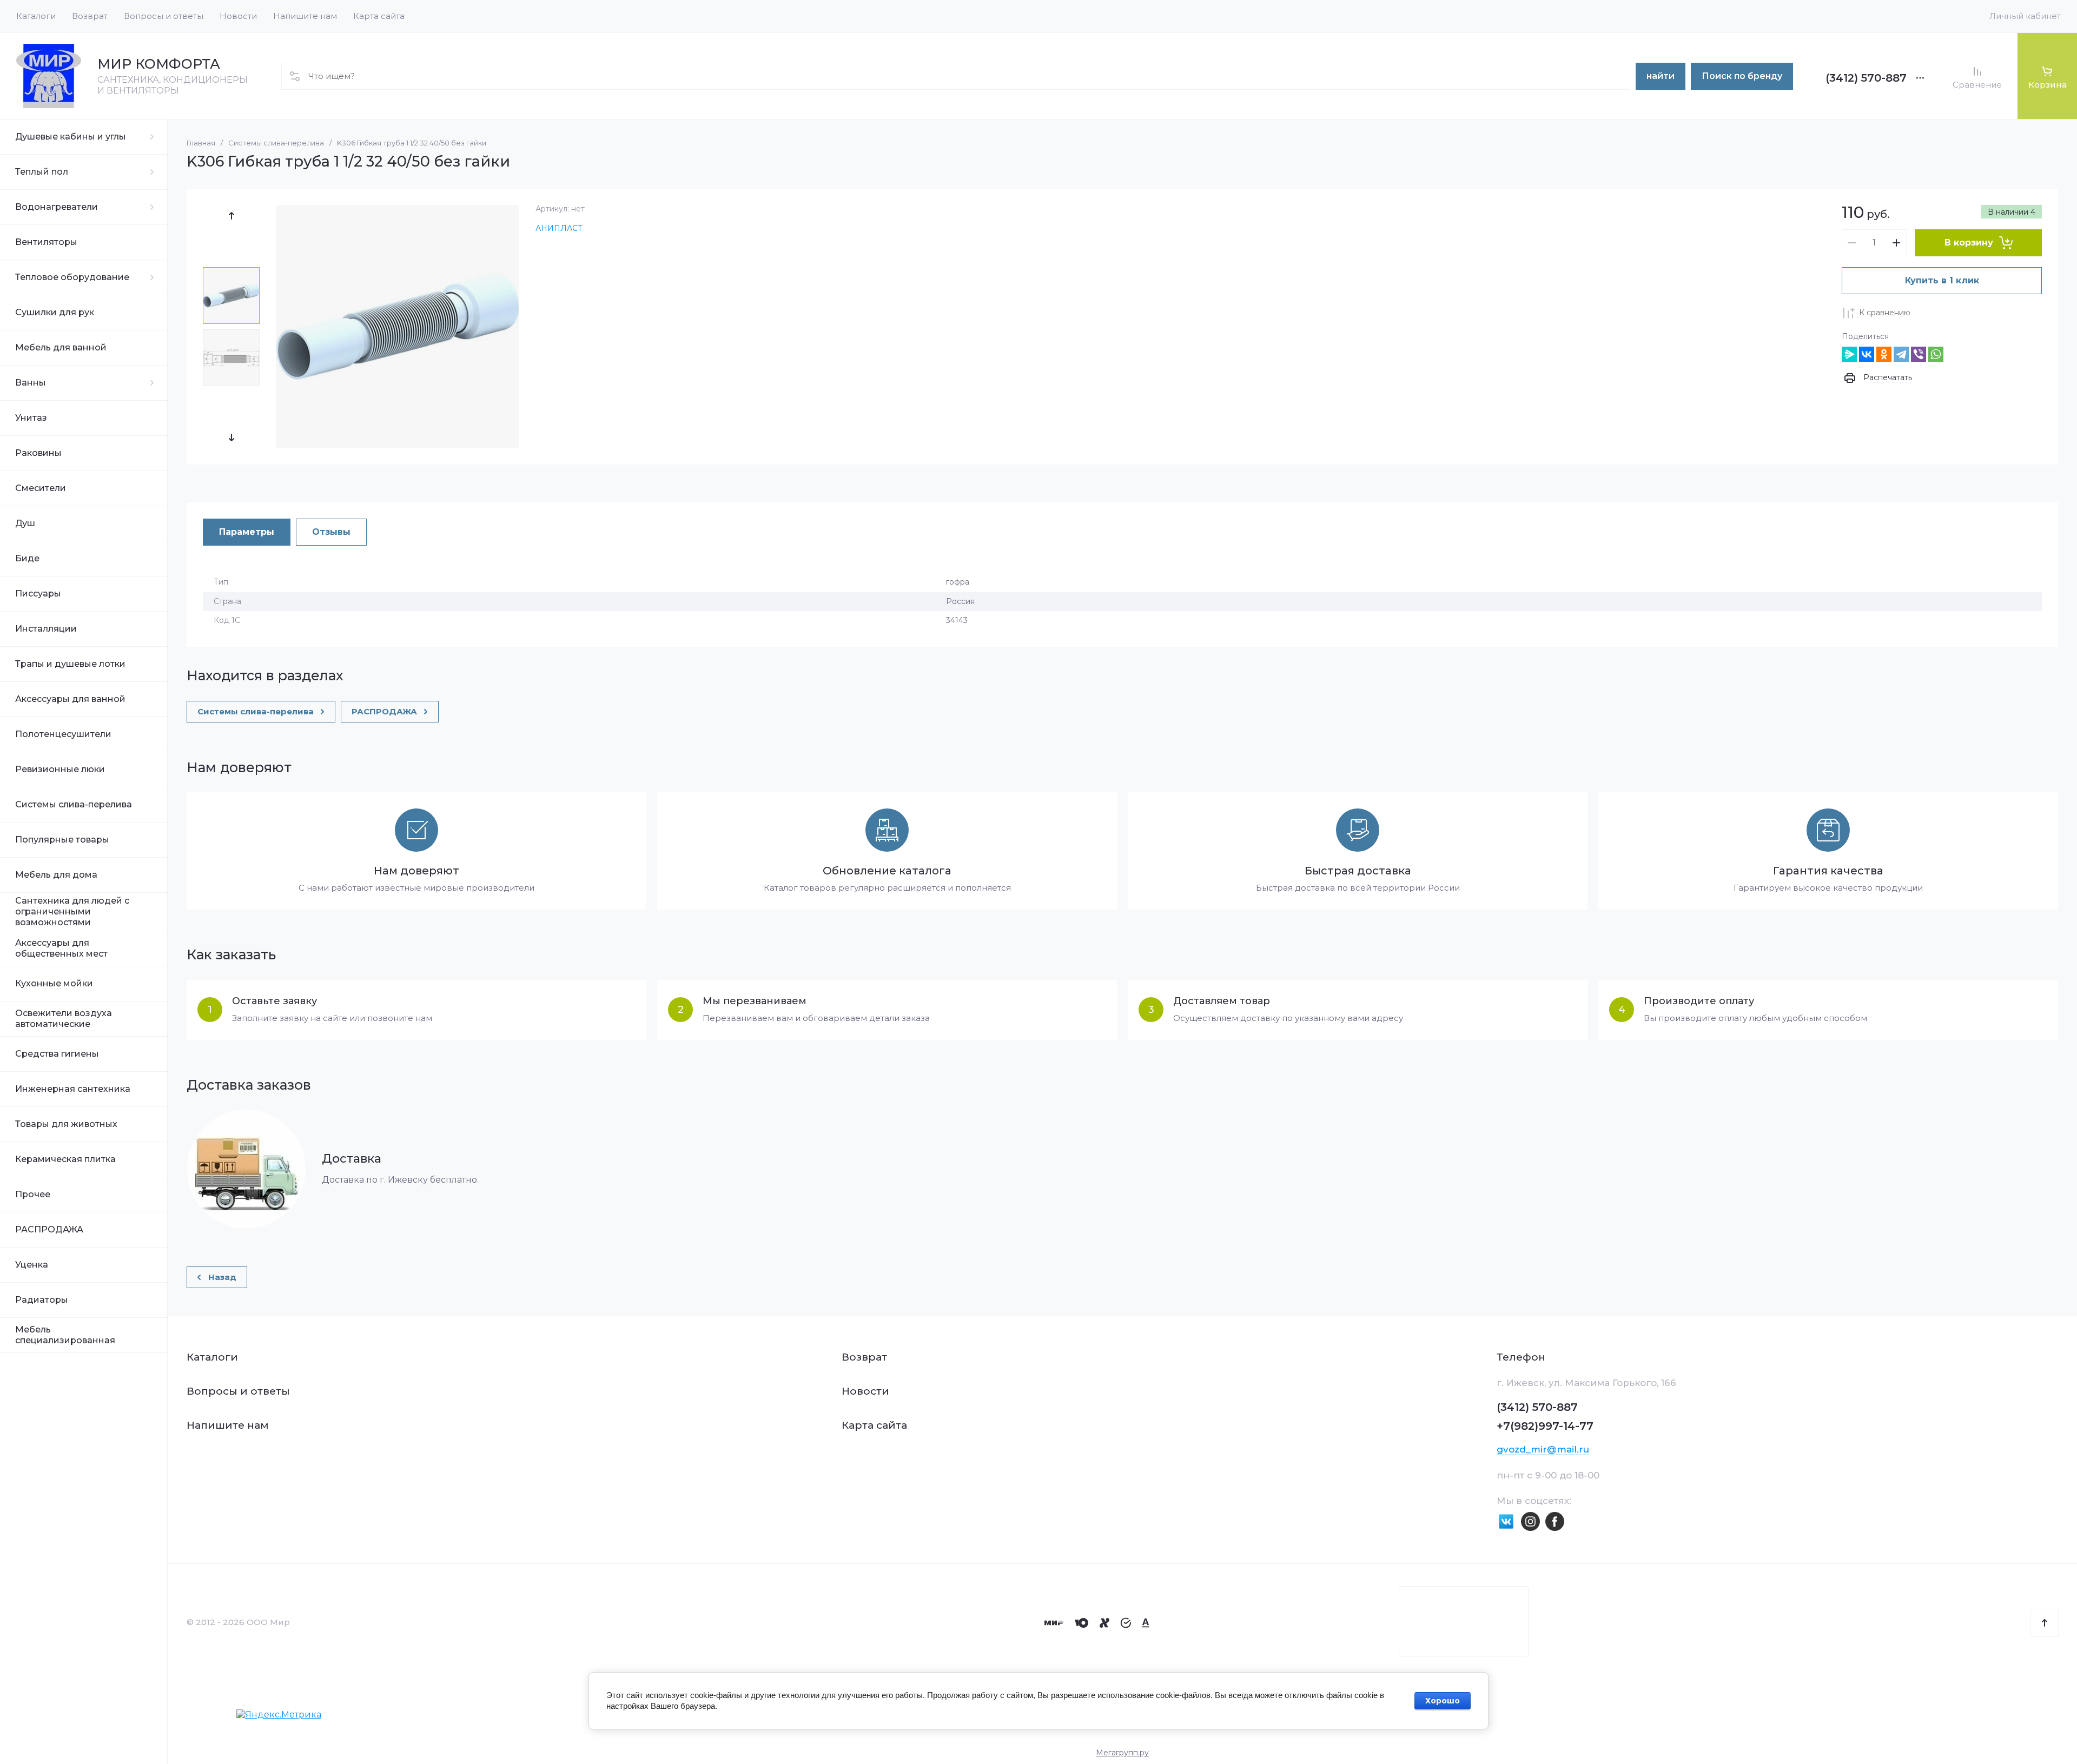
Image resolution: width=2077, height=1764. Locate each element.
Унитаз (31, 418)
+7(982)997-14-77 (1545, 1426)
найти (1661, 76)
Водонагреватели (57, 207)
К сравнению (1885, 313)
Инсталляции (46, 629)
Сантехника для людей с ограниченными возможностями (72, 911)
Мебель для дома (56, 875)
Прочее (33, 1194)
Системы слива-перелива (74, 804)
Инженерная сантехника (73, 1089)
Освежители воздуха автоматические (64, 1019)
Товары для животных (66, 1124)
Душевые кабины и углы (71, 137)
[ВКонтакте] (1867, 354)
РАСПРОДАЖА (49, 1229)
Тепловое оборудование (72, 277)
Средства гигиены (57, 1054)
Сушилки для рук (55, 312)
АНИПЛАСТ (559, 228)
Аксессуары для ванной (70, 699)
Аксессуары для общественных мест (61, 948)
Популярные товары (62, 840)
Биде (27, 558)
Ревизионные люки (60, 769)
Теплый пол (42, 172)
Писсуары (38, 593)
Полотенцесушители (63, 734)
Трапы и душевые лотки (70, 664)
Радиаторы (42, 1300)
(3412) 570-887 (1866, 78)
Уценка (32, 1265)
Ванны (31, 383)
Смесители (41, 488)
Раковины (38, 453)
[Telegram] (1901, 354)
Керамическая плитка (65, 1159)
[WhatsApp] (1936, 354)
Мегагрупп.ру (1122, 1753)
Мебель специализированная (65, 1335)
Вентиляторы (46, 242)
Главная (201, 143)
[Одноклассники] (1884, 354)
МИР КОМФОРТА (159, 64)
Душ (25, 523)
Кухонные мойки (54, 983)
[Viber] (1919, 354)
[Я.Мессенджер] (1849, 354)
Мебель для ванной (61, 347)
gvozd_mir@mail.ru (1543, 1449)
